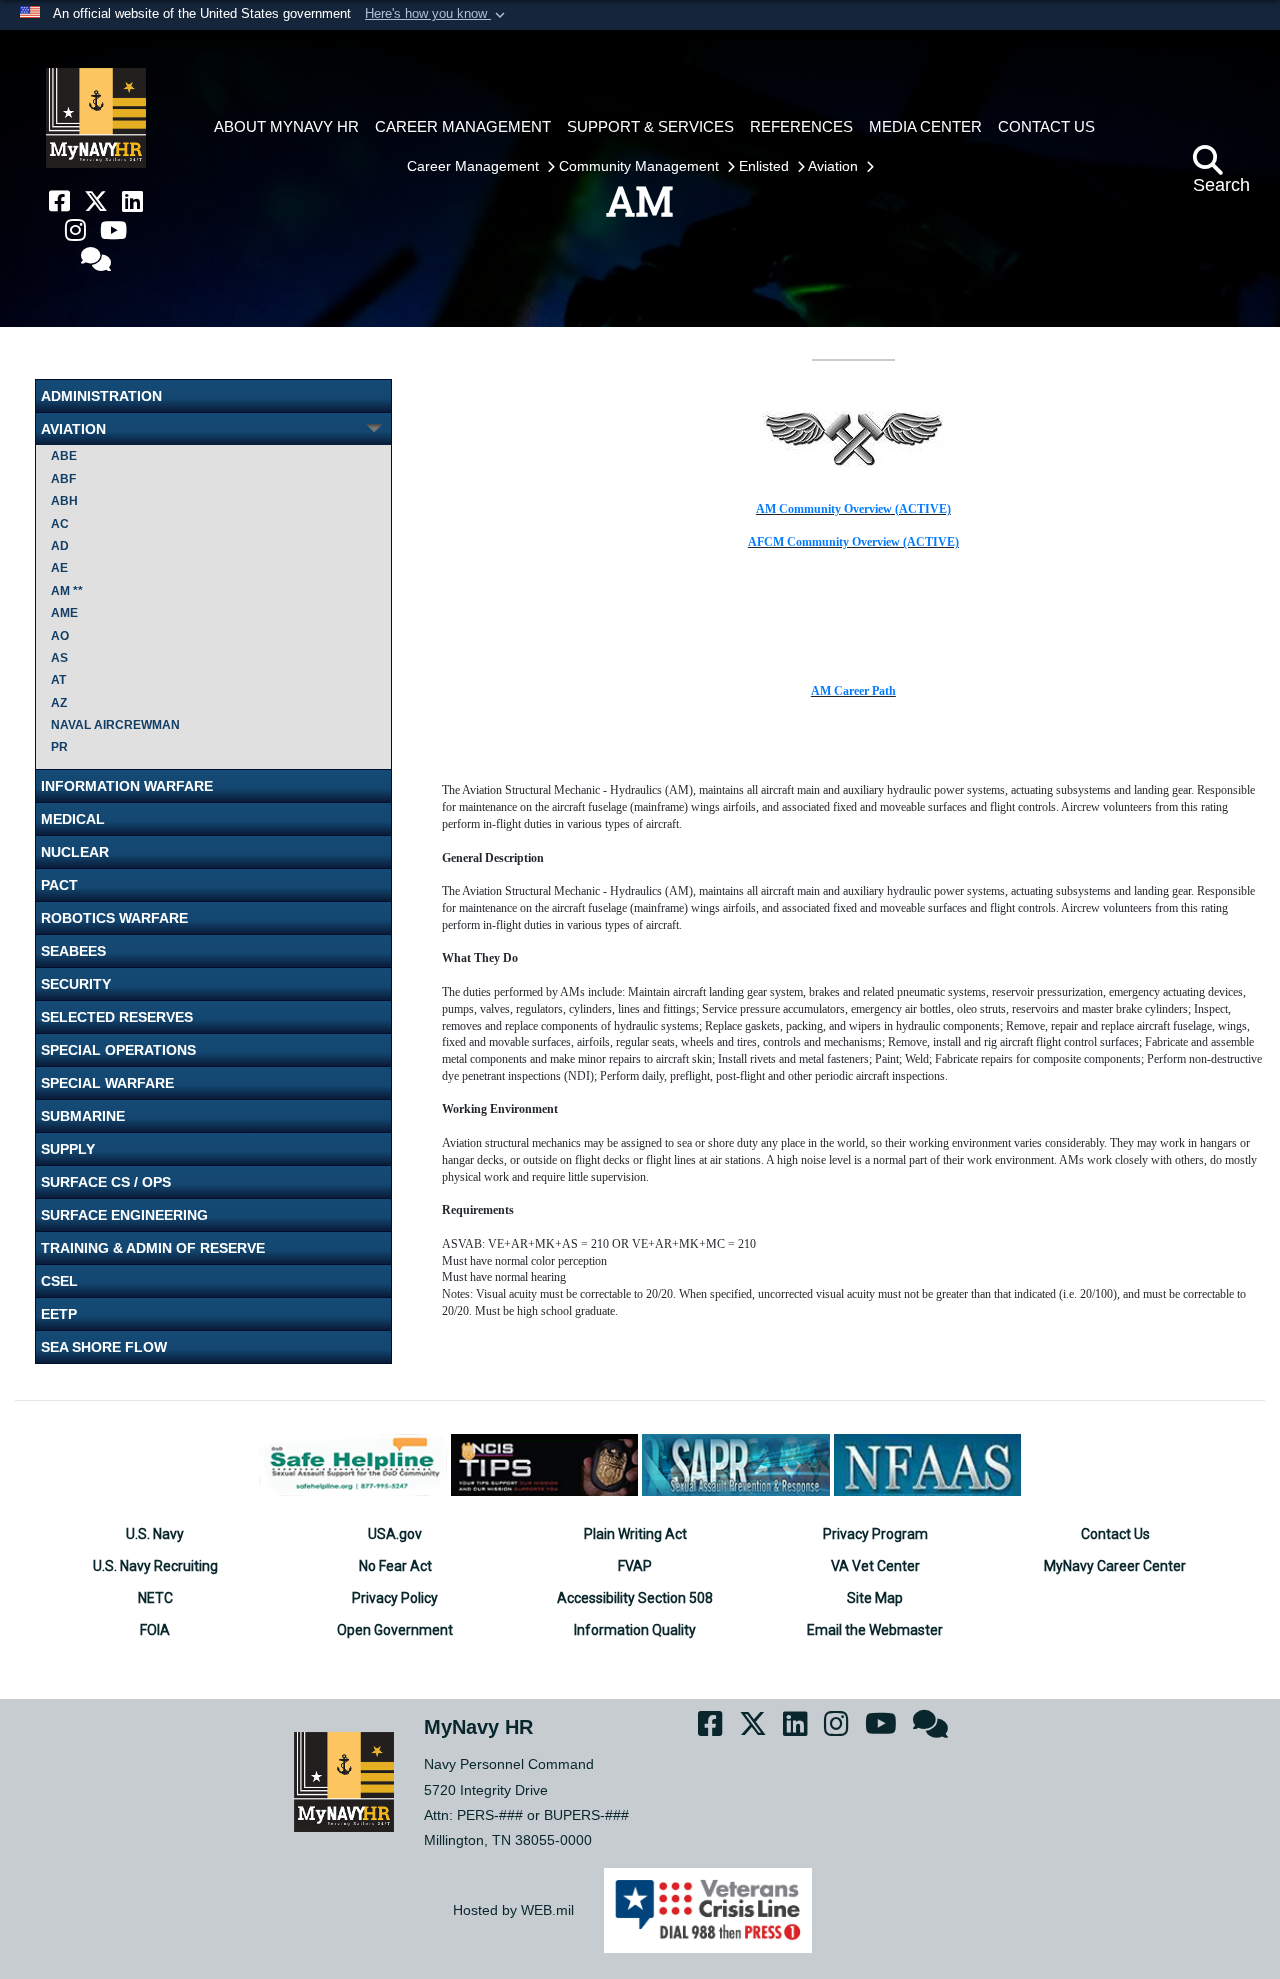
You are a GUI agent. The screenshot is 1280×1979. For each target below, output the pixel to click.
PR (59, 747)
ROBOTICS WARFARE (114, 918)
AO (60, 636)
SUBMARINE (83, 1116)
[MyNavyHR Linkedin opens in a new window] (132, 201)
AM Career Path (853, 691)
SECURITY (76, 984)
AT (58, 680)
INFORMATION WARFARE (127, 786)
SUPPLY (68, 1149)
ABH (64, 501)
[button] (437, 15)
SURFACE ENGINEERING (124, 1215)
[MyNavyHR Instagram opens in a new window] (75, 230)
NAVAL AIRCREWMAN (115, 725)
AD (60, 546)
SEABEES (73, 951)
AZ (59, 703)
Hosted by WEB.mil (513, 1910)
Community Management (641, 166)
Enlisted (766, 166)
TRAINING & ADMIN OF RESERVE (153, 1248)
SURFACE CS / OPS (106, 1182)
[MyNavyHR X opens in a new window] (96, 201)
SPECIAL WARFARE (107, 1083)
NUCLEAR (75, 852)
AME (64, 613)
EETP (59, 1314)
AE (59, 568)
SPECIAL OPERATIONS (118, 1050)
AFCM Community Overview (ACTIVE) (853, 542)
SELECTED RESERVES (117, 1017)
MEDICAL (73, 819)
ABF (63, 479)
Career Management (475, 166)
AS (59, 658)
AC (60, 524)
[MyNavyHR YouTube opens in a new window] (113, 230)
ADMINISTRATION (101, 396)
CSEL (59, 1281)
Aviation (835, 166)
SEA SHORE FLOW (104, 1347)
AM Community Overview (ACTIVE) (853, 509)
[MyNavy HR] (96, 118)
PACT (59, 885)
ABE (64, 456)
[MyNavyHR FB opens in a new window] (59, 201)
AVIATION (73, 429)
